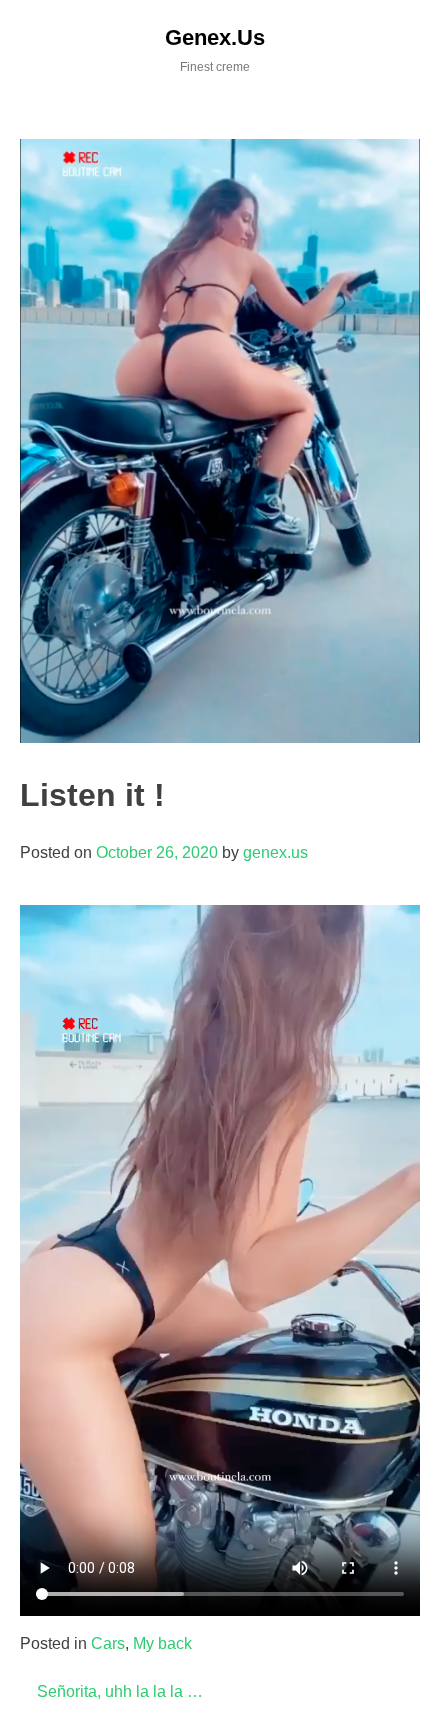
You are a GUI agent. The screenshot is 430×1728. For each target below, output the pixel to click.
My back (162, 1643)
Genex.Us (215, 37)
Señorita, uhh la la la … (120, 1691)
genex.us (275, 852)
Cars (108, 1643)
